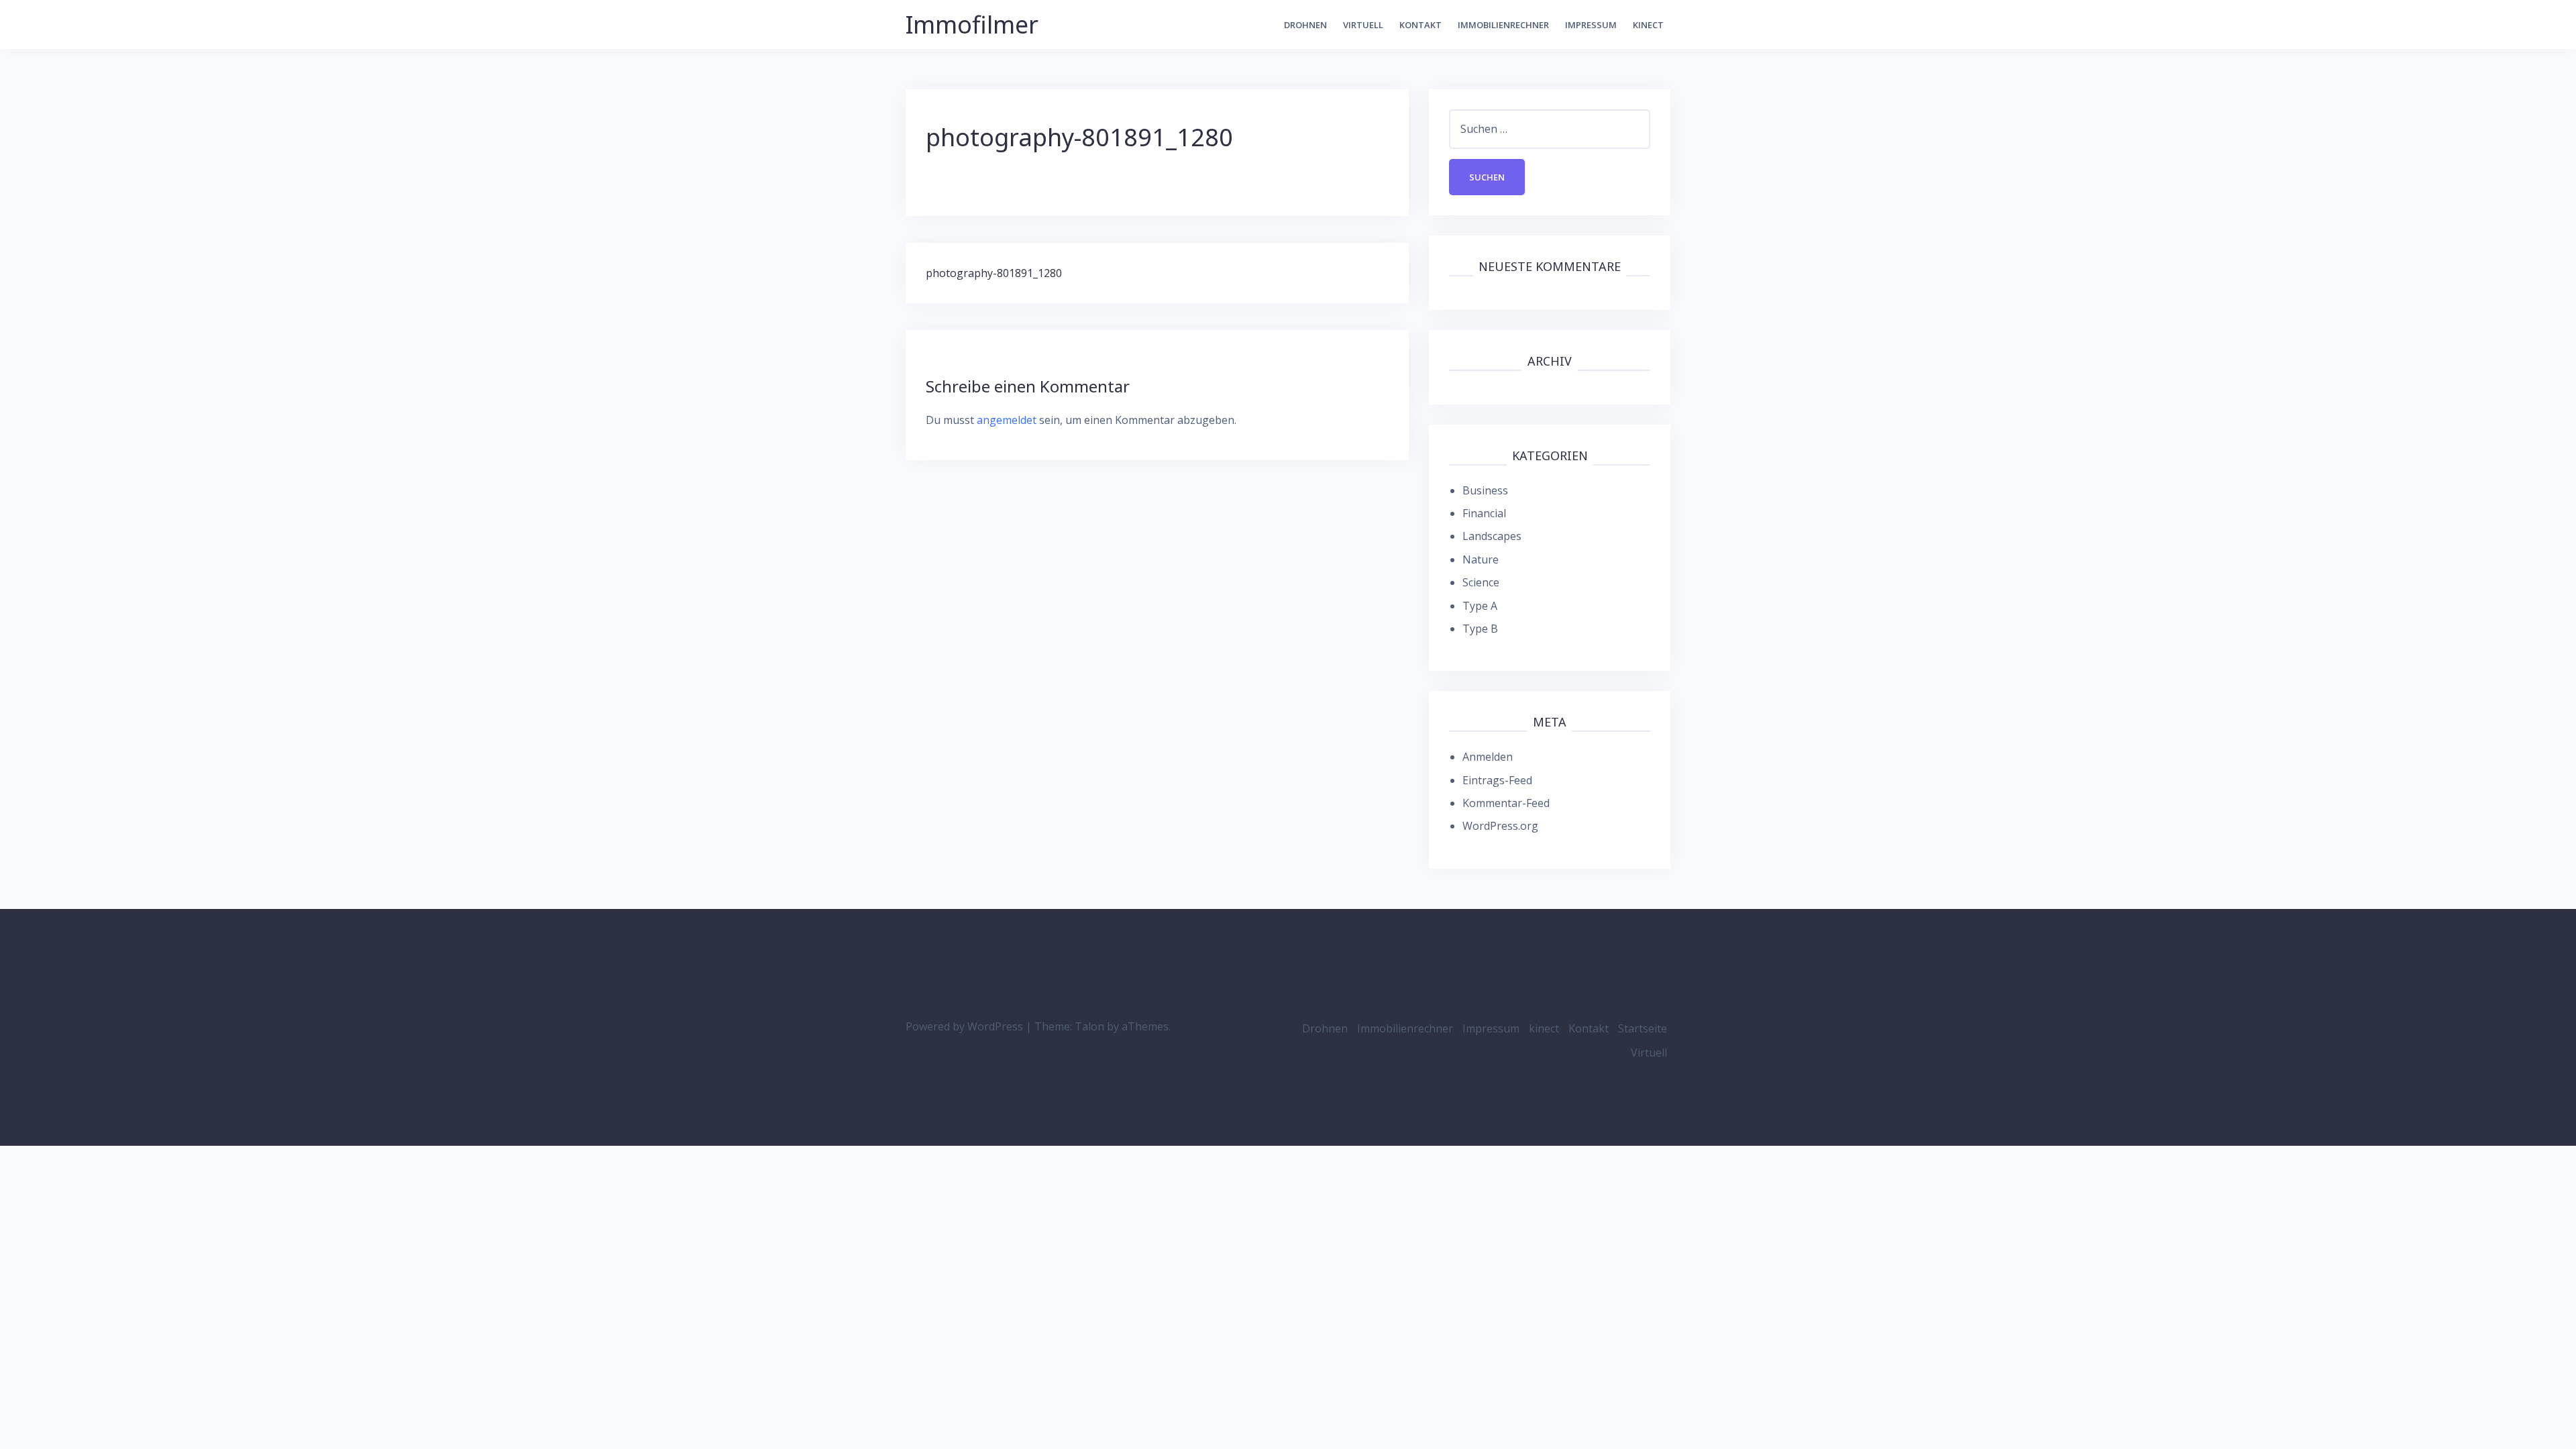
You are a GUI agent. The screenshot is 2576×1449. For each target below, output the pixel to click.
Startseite (1643, 1028)
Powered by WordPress (964, 1026)
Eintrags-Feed (1497, 780)
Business (1485, 490)
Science (1481, 582)
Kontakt (1420, 25)
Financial (1484, 513)
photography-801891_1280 (994, 273)
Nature (1481, 559)
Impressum (1591, 25)
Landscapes (1492, 536)
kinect (1648, 25)
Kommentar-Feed (1506, 803)
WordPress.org (1500, 826)
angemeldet (1007, 420)
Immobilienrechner (1503, 25)
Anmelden (1488, 757)
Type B (1480, 629)
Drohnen (1305, 25)
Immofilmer (972, 24)
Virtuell (1363, 25)
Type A (1480, 606)
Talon (1089, 1026)
